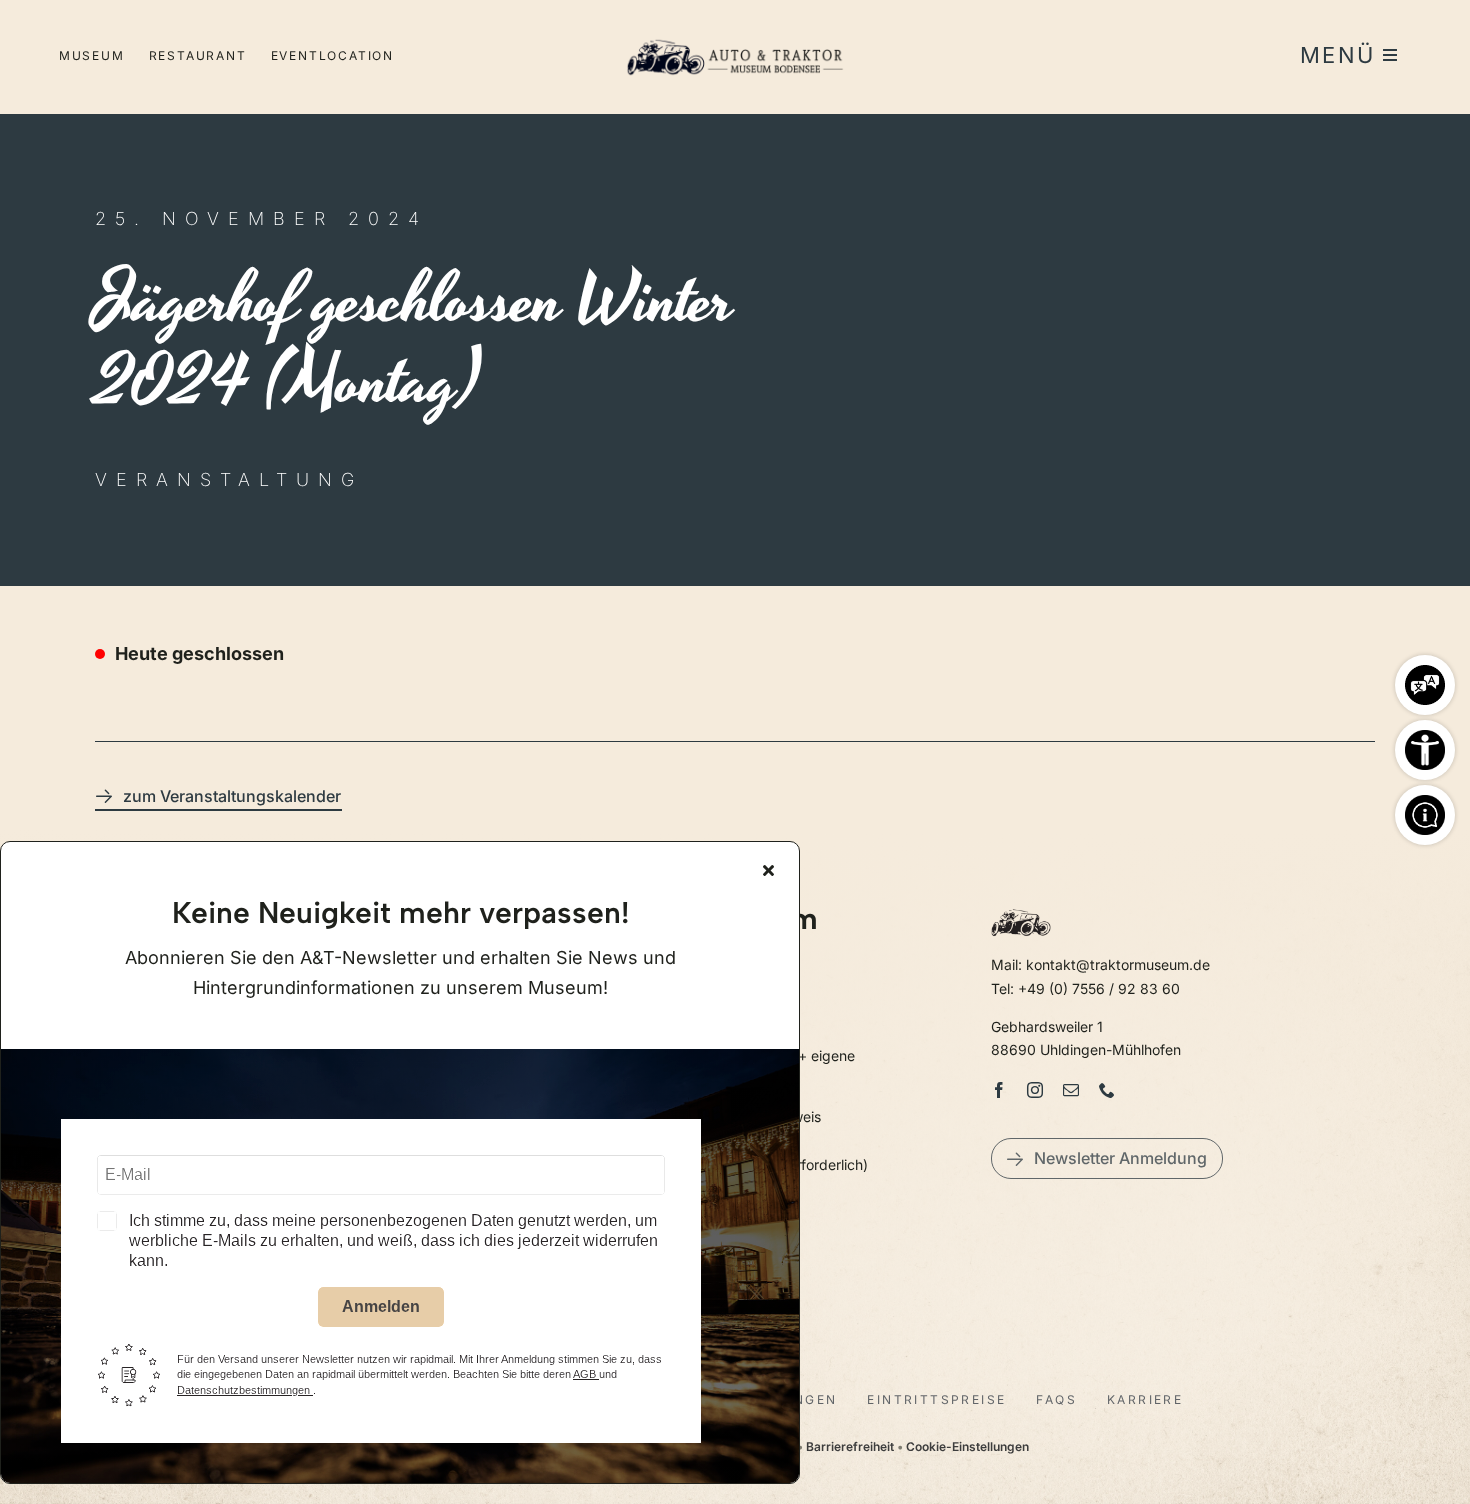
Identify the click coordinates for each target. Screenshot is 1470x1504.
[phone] (1107, 1090)
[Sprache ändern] (1425, 679)
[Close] (768, 870)
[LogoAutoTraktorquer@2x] (735, 30)
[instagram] (1035, 1090)
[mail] (1071, 1090)
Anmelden (381, 1306)
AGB (586, 1374)
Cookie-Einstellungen (967, 1446)
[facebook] (999, 1090)
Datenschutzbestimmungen (245, 1390)
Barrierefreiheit (850, 1446)
